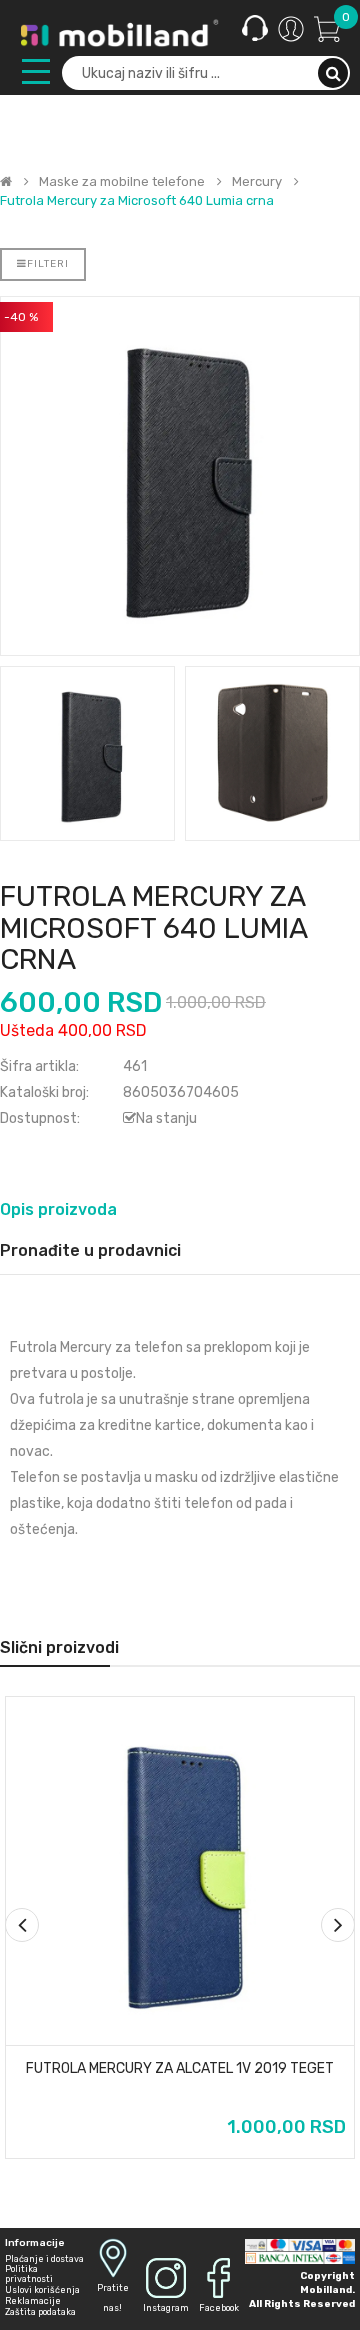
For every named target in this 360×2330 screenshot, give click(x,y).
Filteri (48, 264)
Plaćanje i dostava (44, 2259)
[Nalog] (291, 28)
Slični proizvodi (59, 1647)
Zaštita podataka (40, 2312)
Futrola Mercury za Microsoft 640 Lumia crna (137, 201)
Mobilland (326, 2290)
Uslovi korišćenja (42, 2290)
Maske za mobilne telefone (122, 182)
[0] (327, 28)
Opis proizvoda (58, 1209)
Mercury (257, 182)
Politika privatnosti (29, 2274)
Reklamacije (33, 2301)
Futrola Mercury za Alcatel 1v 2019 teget (180, 2069)
